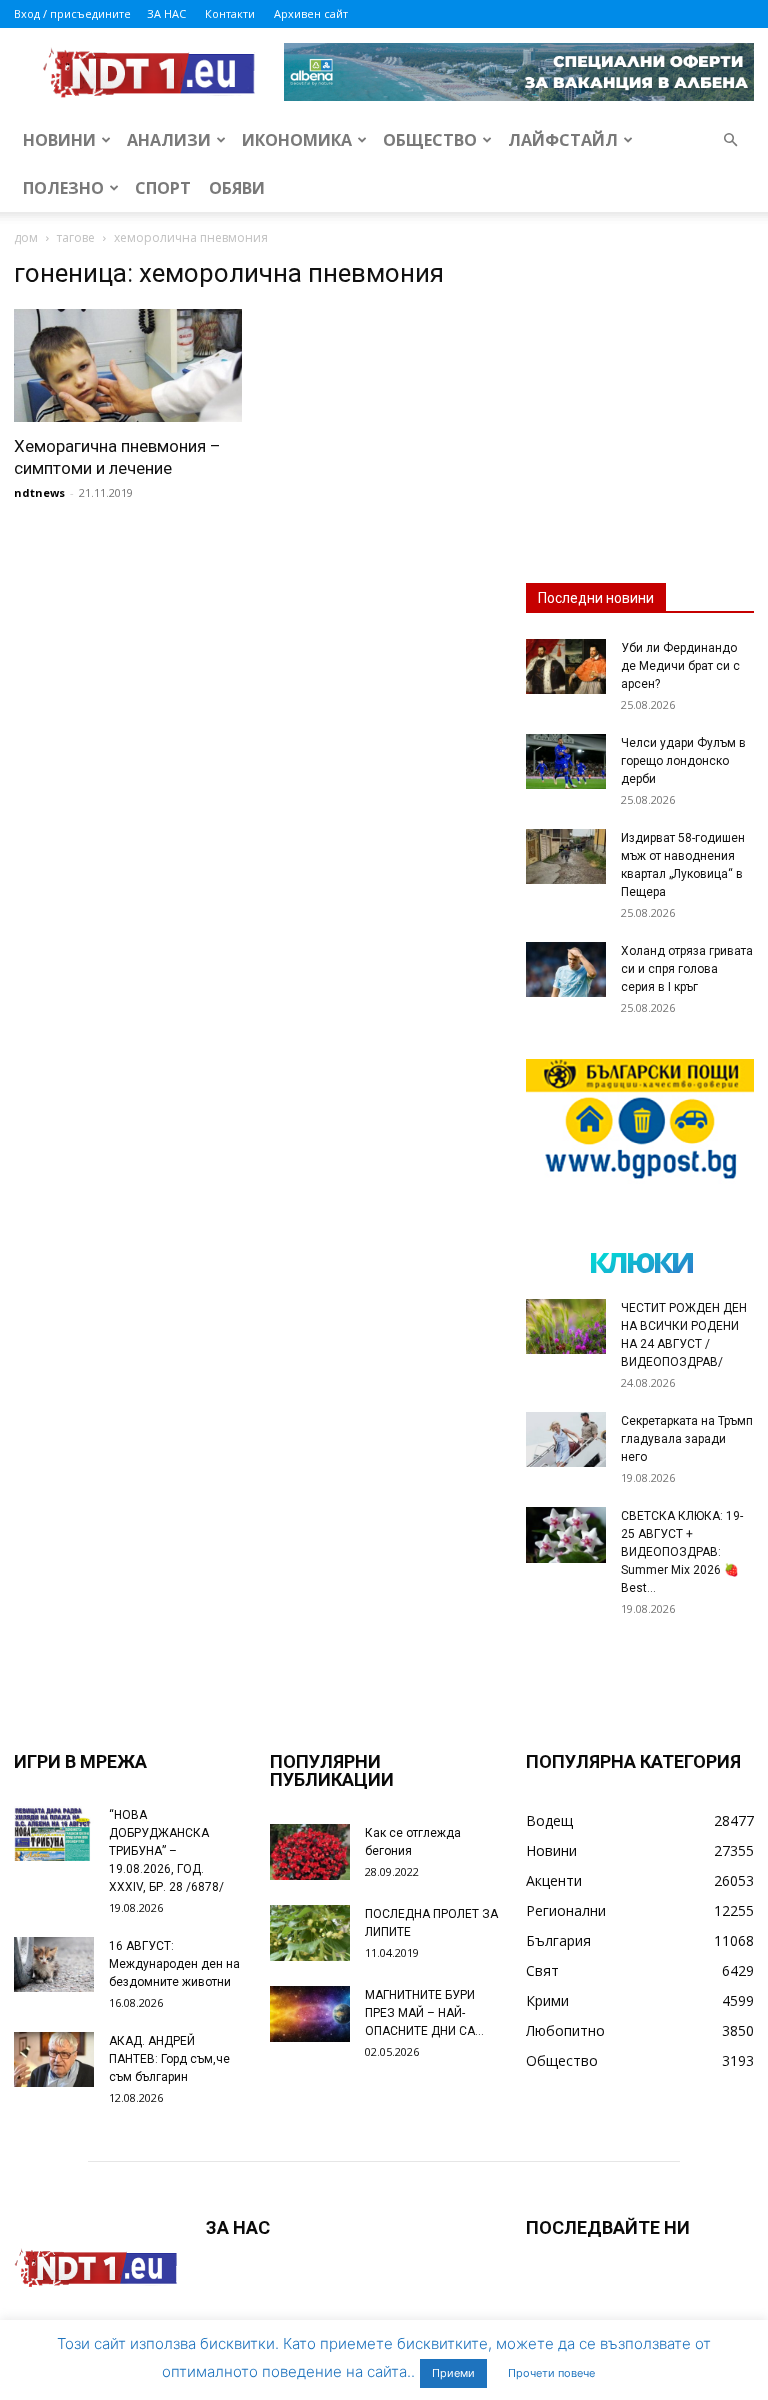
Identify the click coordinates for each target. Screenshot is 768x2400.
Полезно (63, 188)
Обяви (237, 188)
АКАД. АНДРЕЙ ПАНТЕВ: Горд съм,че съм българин (169, 2059)
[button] (730, 140)
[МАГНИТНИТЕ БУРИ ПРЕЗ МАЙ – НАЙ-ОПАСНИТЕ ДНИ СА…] (310, 2014)
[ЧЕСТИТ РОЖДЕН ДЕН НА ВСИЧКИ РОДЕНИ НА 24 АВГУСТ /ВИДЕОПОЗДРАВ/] (566, 1326)
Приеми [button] (453, 2373)
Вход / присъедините (72, 13)
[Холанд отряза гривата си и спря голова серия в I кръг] (566, 969)
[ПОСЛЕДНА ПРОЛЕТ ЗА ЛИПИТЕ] (310, 1933)
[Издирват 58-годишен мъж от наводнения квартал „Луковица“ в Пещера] (566, 856)
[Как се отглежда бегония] (310, 1852)
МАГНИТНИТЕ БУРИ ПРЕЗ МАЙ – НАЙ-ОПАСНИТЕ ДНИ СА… (424, 2013)
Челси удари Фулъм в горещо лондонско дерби (683, 761)
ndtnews (39, 492)
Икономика (297, 140)
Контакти (230, 13)
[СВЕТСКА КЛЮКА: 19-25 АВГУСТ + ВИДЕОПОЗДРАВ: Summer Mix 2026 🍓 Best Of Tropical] (566, 1535)
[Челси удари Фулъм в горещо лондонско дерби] (566, 761)
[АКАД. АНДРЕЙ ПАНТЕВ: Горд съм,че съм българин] (54, 2059)
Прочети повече (551, 2373)
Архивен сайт (311, 13)
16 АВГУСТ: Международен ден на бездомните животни (174, 1964)
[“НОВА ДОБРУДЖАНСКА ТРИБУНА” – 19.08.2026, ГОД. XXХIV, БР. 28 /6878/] (54, 1833)
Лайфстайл (563, 140)
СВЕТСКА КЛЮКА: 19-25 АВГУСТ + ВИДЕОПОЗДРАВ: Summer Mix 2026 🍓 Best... (682, 1552)
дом (26, 237)
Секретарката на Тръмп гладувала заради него (687, 1439)
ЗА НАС (166, 13)
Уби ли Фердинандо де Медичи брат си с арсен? (680, 666)
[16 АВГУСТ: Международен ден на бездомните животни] (54, 1964)
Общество (430, 140)
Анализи (169, 140)
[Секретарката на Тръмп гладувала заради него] (566, 1439)
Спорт (163, 188)
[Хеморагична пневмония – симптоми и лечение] (128, 365)
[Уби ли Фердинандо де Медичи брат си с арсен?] (566, 666)
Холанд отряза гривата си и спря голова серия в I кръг (687, 969)
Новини (59, 140)
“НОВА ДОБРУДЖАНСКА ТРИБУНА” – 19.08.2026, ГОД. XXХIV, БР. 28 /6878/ (166, 1851)
